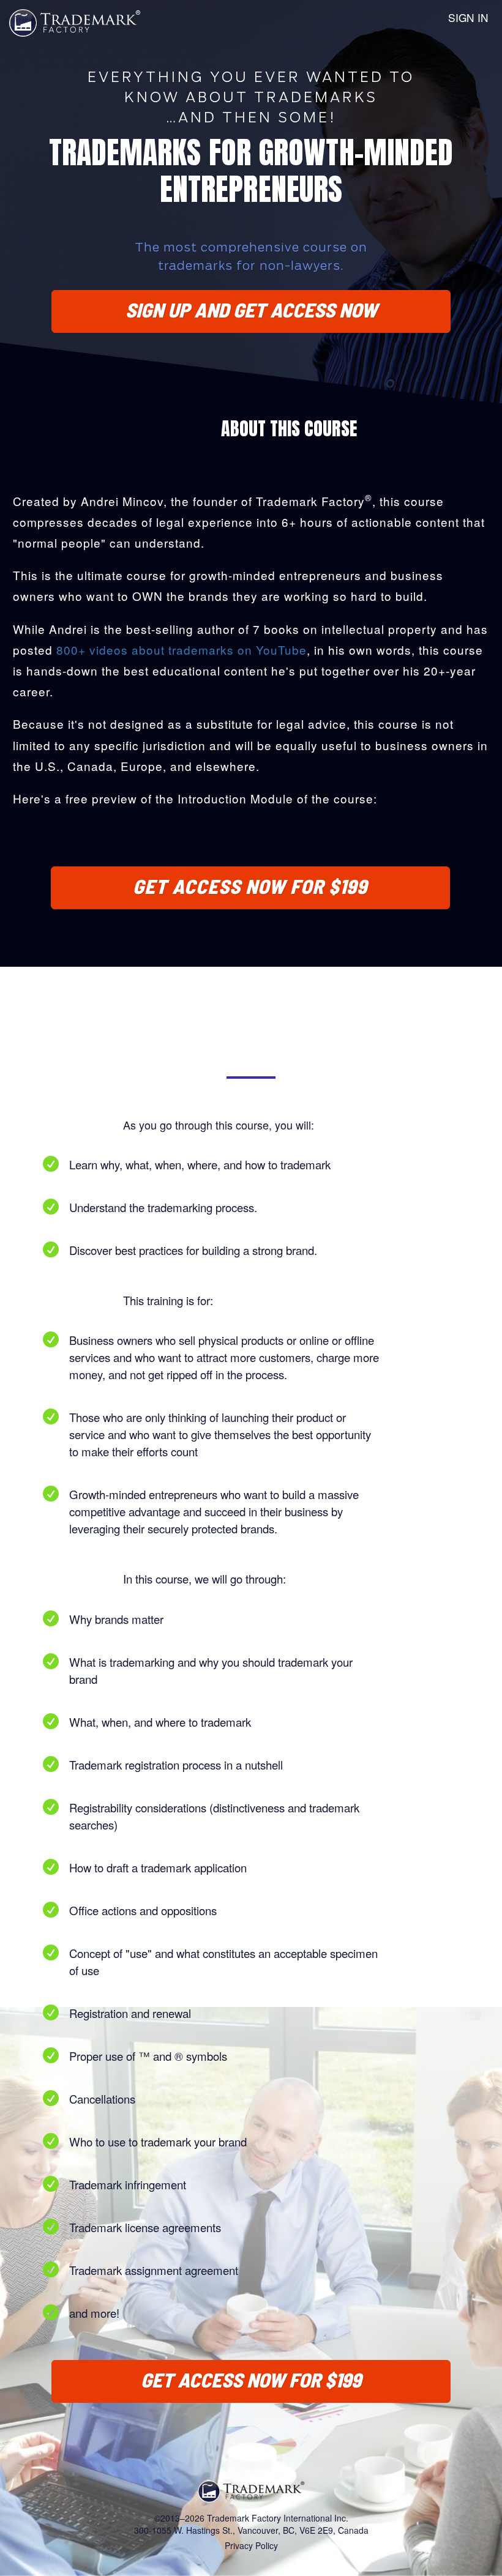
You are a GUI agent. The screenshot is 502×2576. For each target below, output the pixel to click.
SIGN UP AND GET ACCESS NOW (251, 310)
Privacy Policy (251, 2545)
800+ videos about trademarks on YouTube (182, 650)
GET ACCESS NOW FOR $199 (250, 886)
